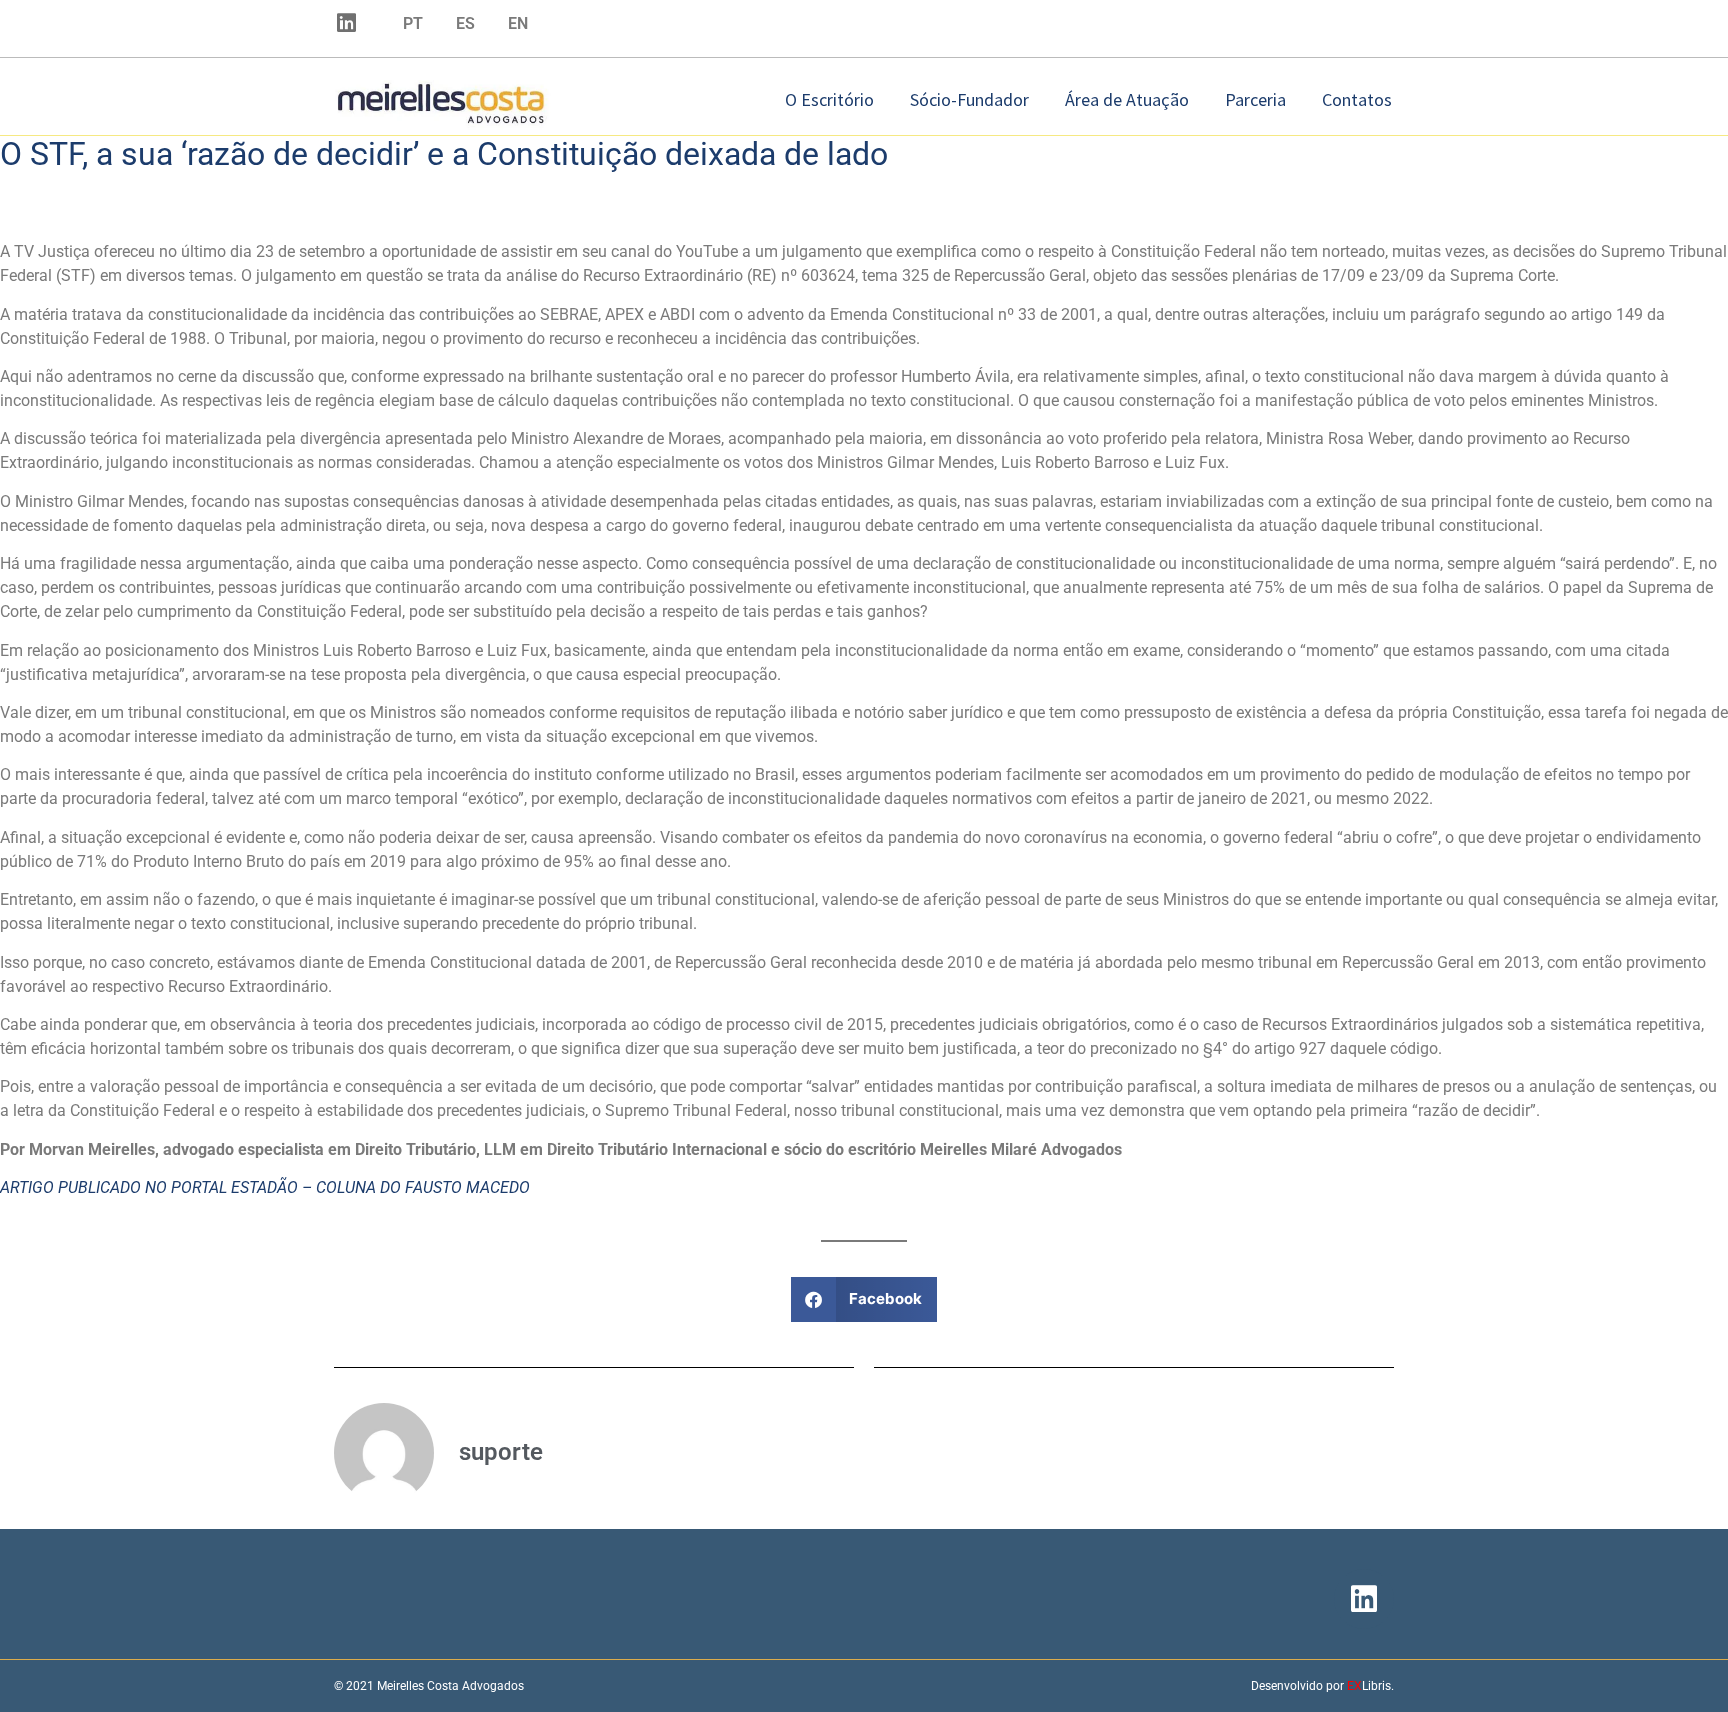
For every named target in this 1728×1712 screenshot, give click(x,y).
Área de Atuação (1127, 99)
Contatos (1357, 99)
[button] (864, 1299)
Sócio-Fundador (969, 99)
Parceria (1255, 99)
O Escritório (829, 99)
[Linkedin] (346, 23)
